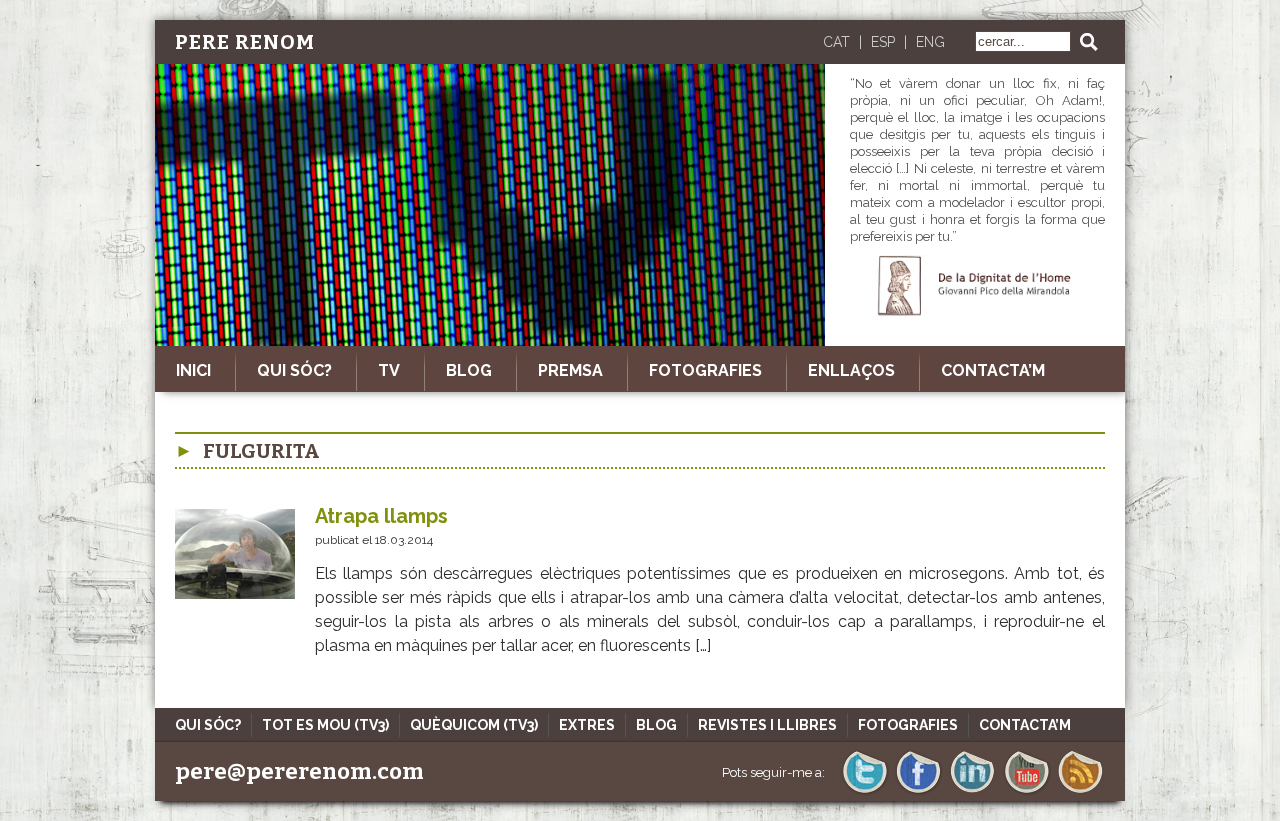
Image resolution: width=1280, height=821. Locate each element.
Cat (836, 42)
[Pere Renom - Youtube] (1026, 791)
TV (389, 370)
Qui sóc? (294, 370)
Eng (930, 42)
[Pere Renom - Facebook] (918, 791)
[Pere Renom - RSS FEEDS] (1080, 791)
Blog (469, 370)
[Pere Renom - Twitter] (864, 791)
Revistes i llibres (767, 725)
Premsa (570, 370)
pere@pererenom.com (299, 771)
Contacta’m (993, 370)
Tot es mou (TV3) (325, 725)
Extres (587, 725)
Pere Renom (245, 42)
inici (193, 370)
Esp (883, 42)
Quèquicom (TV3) (474, 725)
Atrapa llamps (381, 516)
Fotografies (705, 370)
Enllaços (851, 370)
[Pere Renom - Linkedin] (972, 791)
